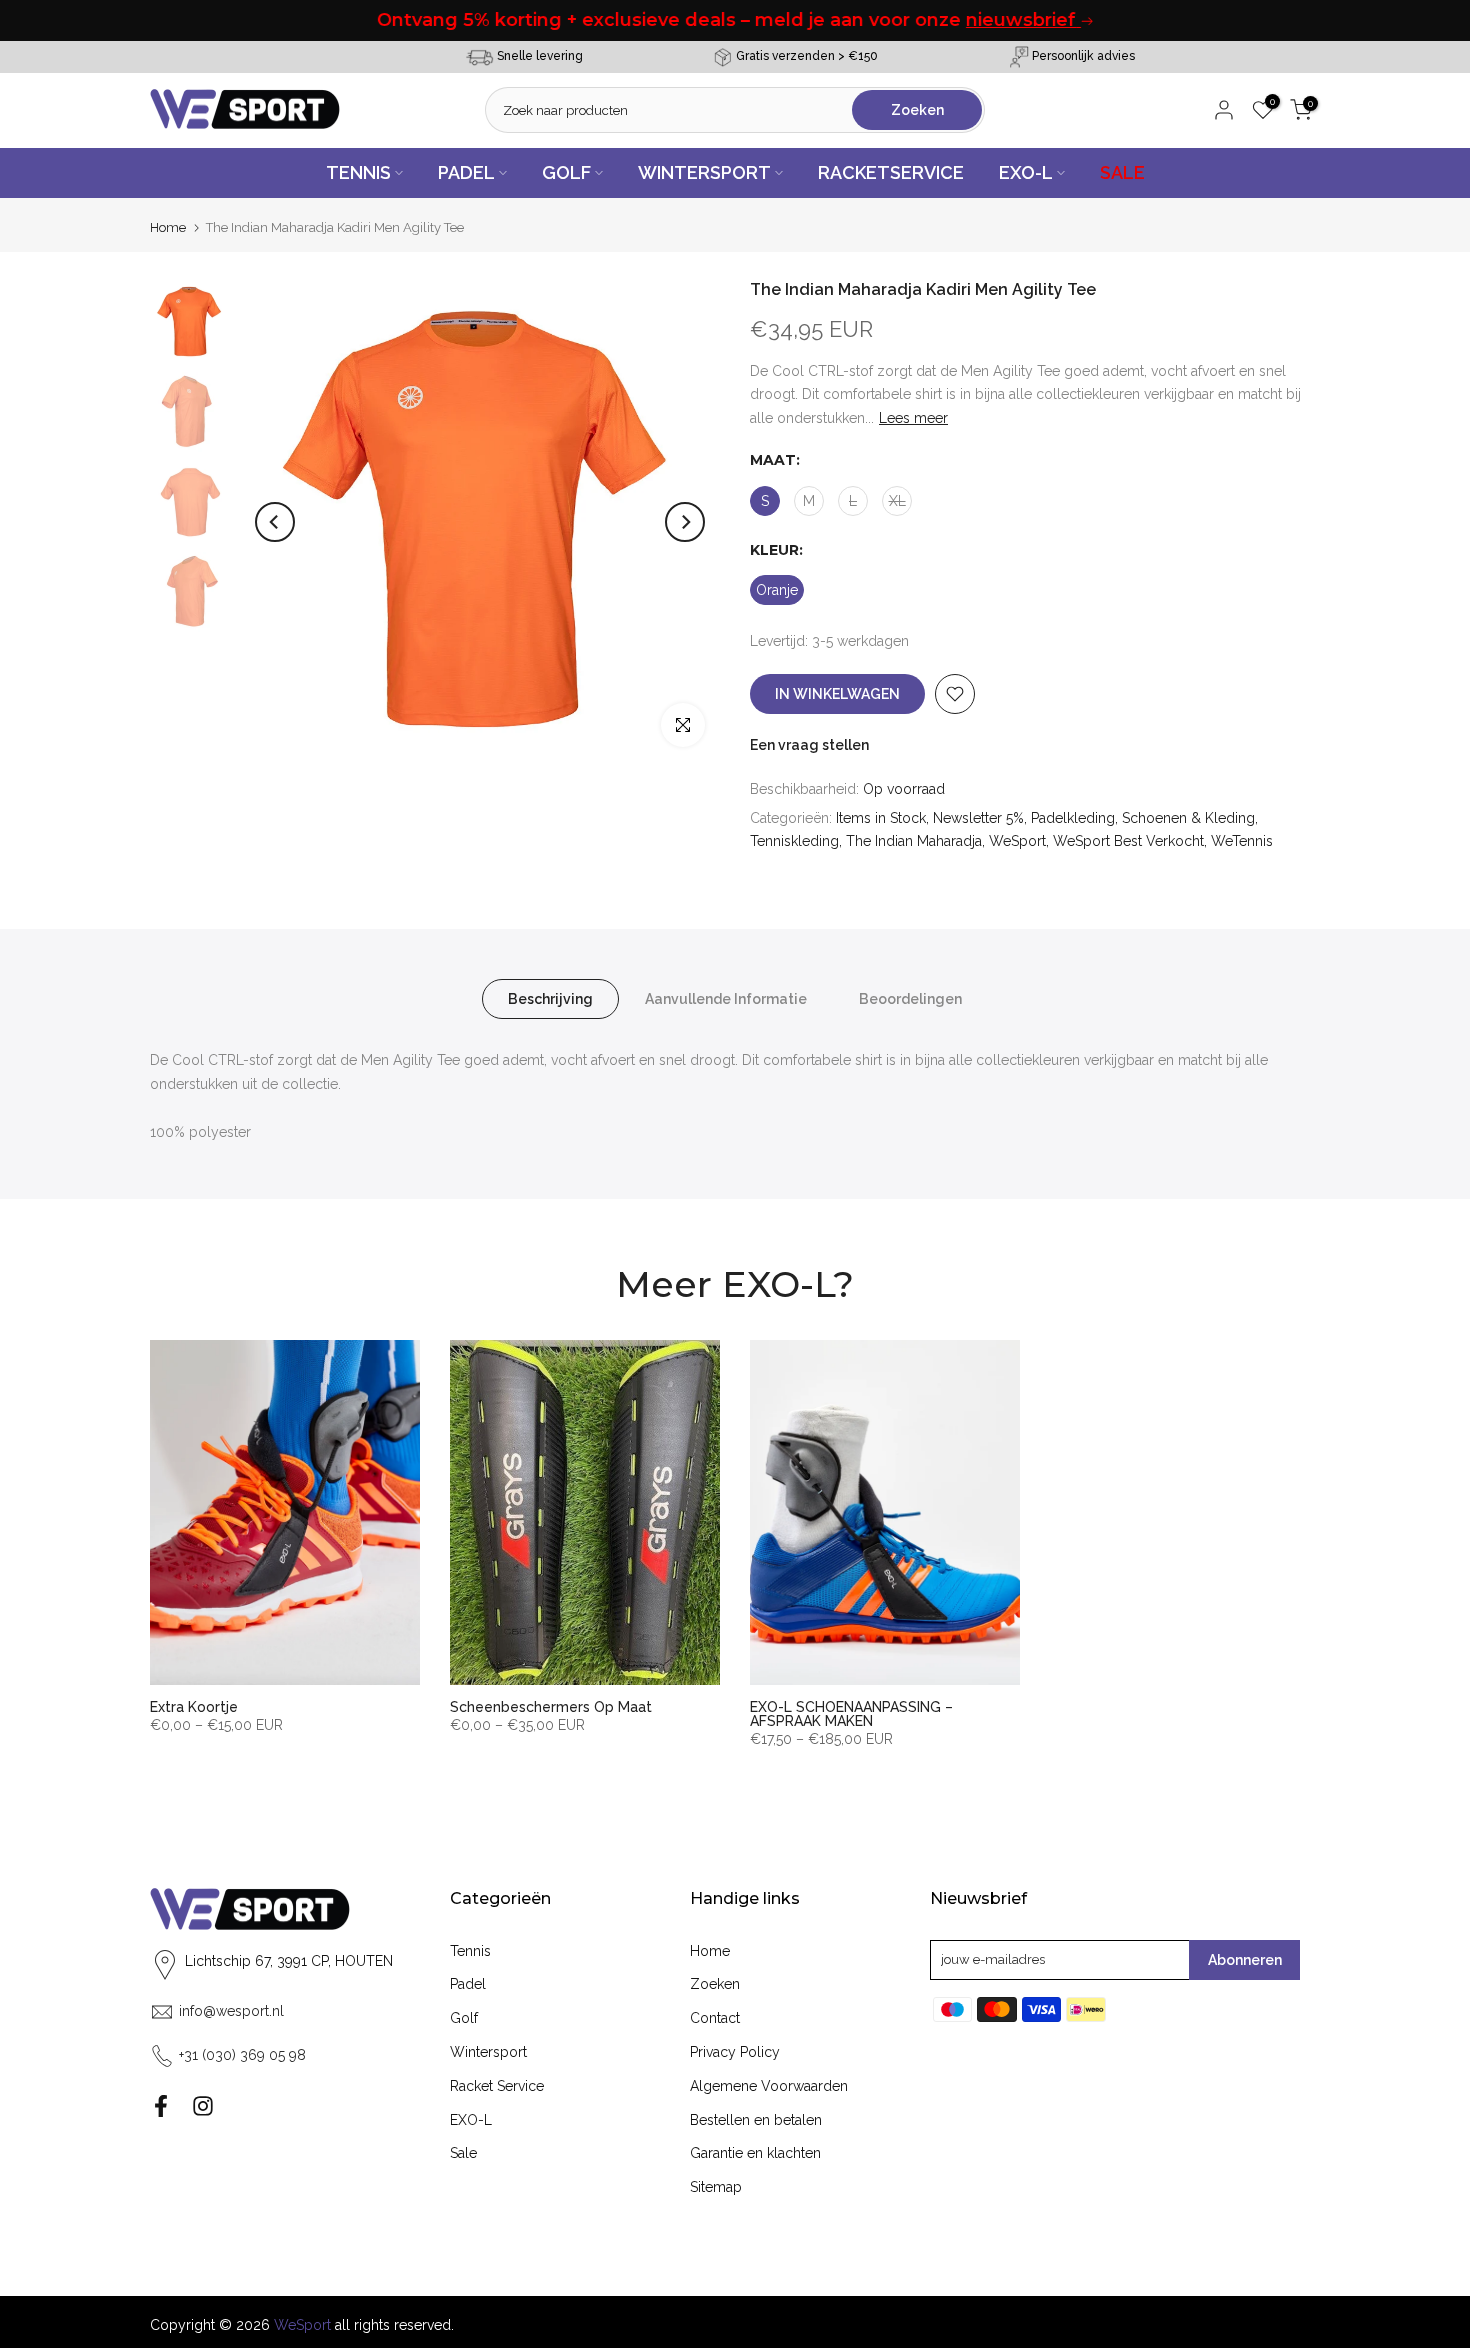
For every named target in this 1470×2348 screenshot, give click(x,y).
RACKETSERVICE (891, 172)
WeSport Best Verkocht (1128, 841)
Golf (464, 2018)
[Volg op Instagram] (203, 2105)
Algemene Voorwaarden (769, 2086)
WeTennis (1242, 841)
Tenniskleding (794, 841)
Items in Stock (881, 818)
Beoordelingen (910, 999)
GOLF (566, 172)
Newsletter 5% (978, 818)
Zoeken (715, 1984)
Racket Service (497, 2086)
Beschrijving (550, 999)
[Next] (685, 522)
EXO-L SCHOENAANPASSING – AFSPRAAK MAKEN (851, 1714)
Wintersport (488, 2052)
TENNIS (358, 172)
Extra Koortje (194, 1707)
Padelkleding (1073, 818)
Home (168, 227)
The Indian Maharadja (914, 841)
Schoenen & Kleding (1188, 818)
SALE (1122, 172)
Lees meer (913, 418)
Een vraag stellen (809, 745)
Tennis (470, 1951)
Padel (468, 1984)
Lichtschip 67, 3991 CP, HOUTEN (289, 1961)
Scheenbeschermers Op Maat (551, 1707)
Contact (715, 2018)
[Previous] (275, 522)
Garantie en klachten (755, 2153)
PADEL (466, 172)
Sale (463, 2153)
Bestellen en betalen (756, 2120)
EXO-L (1026, 172)
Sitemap (716, 2187)
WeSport (1017, 841)
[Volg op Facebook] (161, 2105)
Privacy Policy (735, 2052)
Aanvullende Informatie (726, 999)
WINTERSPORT (704, 172)
